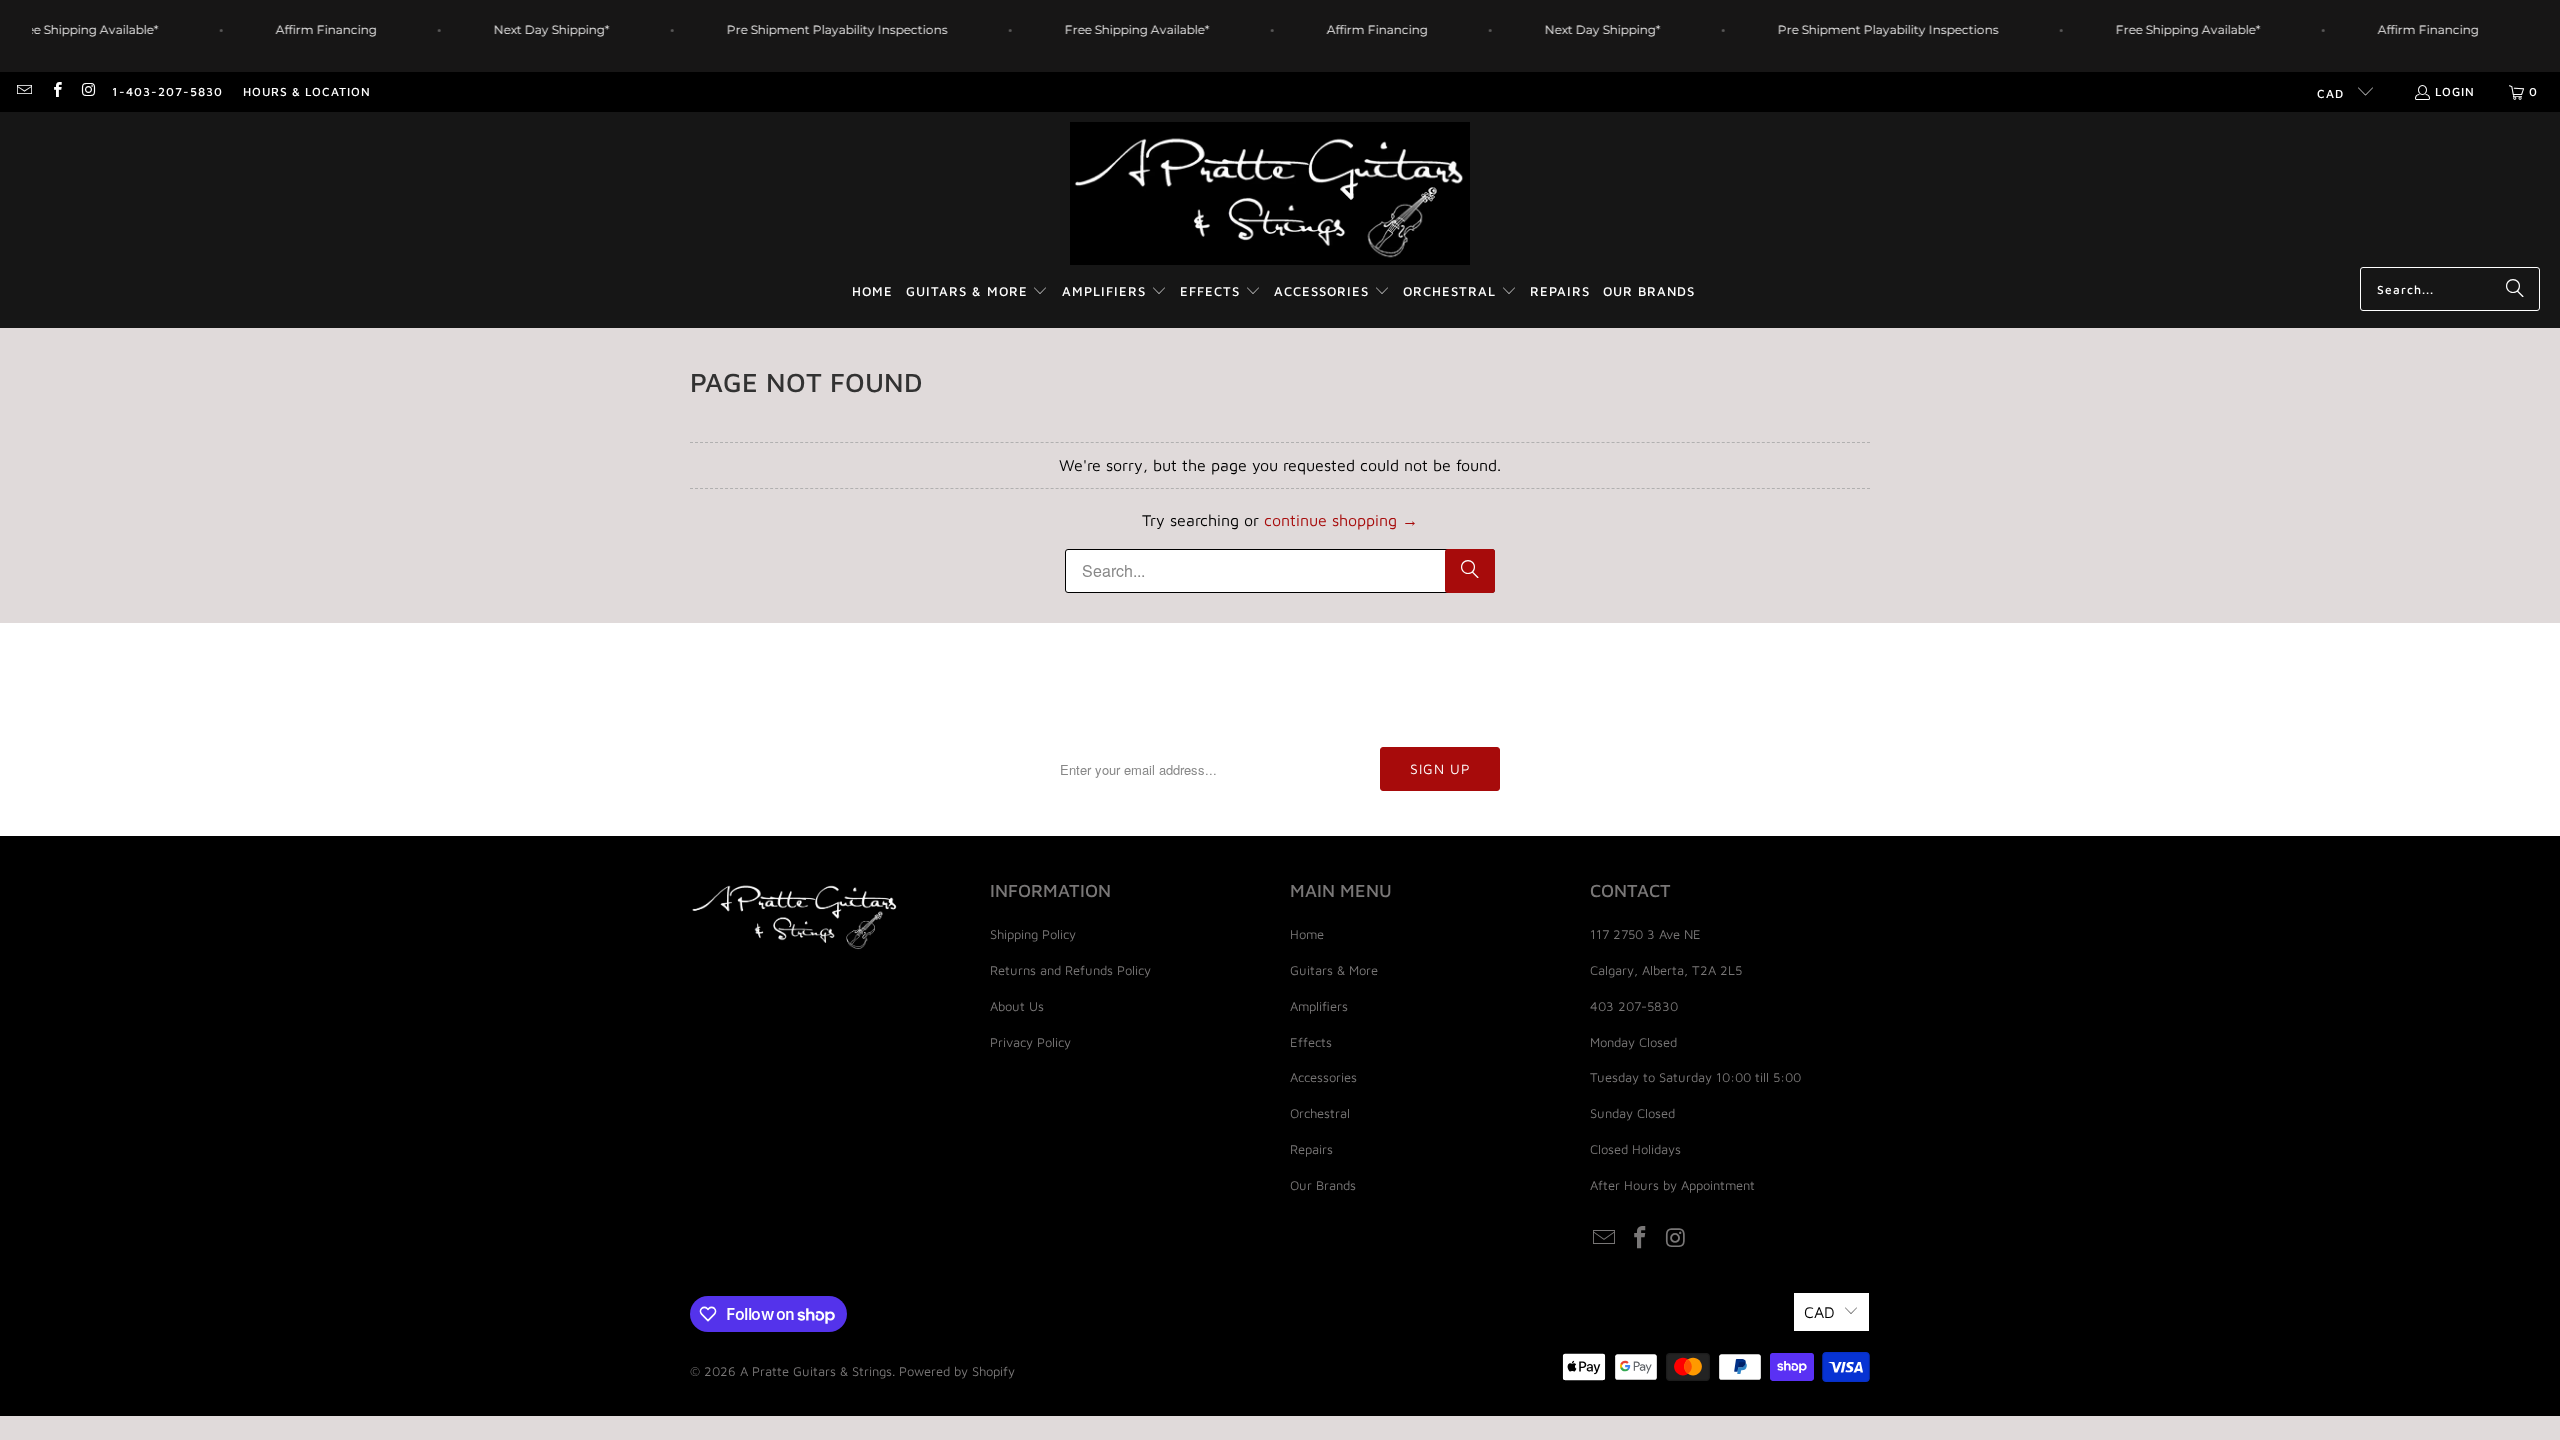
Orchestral (1320, 1113)
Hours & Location (307, 91)
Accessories (1323, 1077)
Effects (1311, 1042)
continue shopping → (1341, 520)
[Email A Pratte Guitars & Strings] (23, 91)
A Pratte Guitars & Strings (816, 1371)
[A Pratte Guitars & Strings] (1270, 194)
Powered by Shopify (957, 1371)
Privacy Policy (1030, 1042)
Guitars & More (1334, 970)
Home (1307, 934)
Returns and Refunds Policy (1070, 970)
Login (2455, 91)
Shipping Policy (1033, 934)
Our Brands (1323, 1185)
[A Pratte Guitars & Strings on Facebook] (55, 91)
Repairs (1311, 1149)
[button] (977, 292)
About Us (1017, 1006)
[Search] (2515, 289)
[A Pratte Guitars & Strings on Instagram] (88, 91)
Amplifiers (1319, 1006)
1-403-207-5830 (167, 91)
